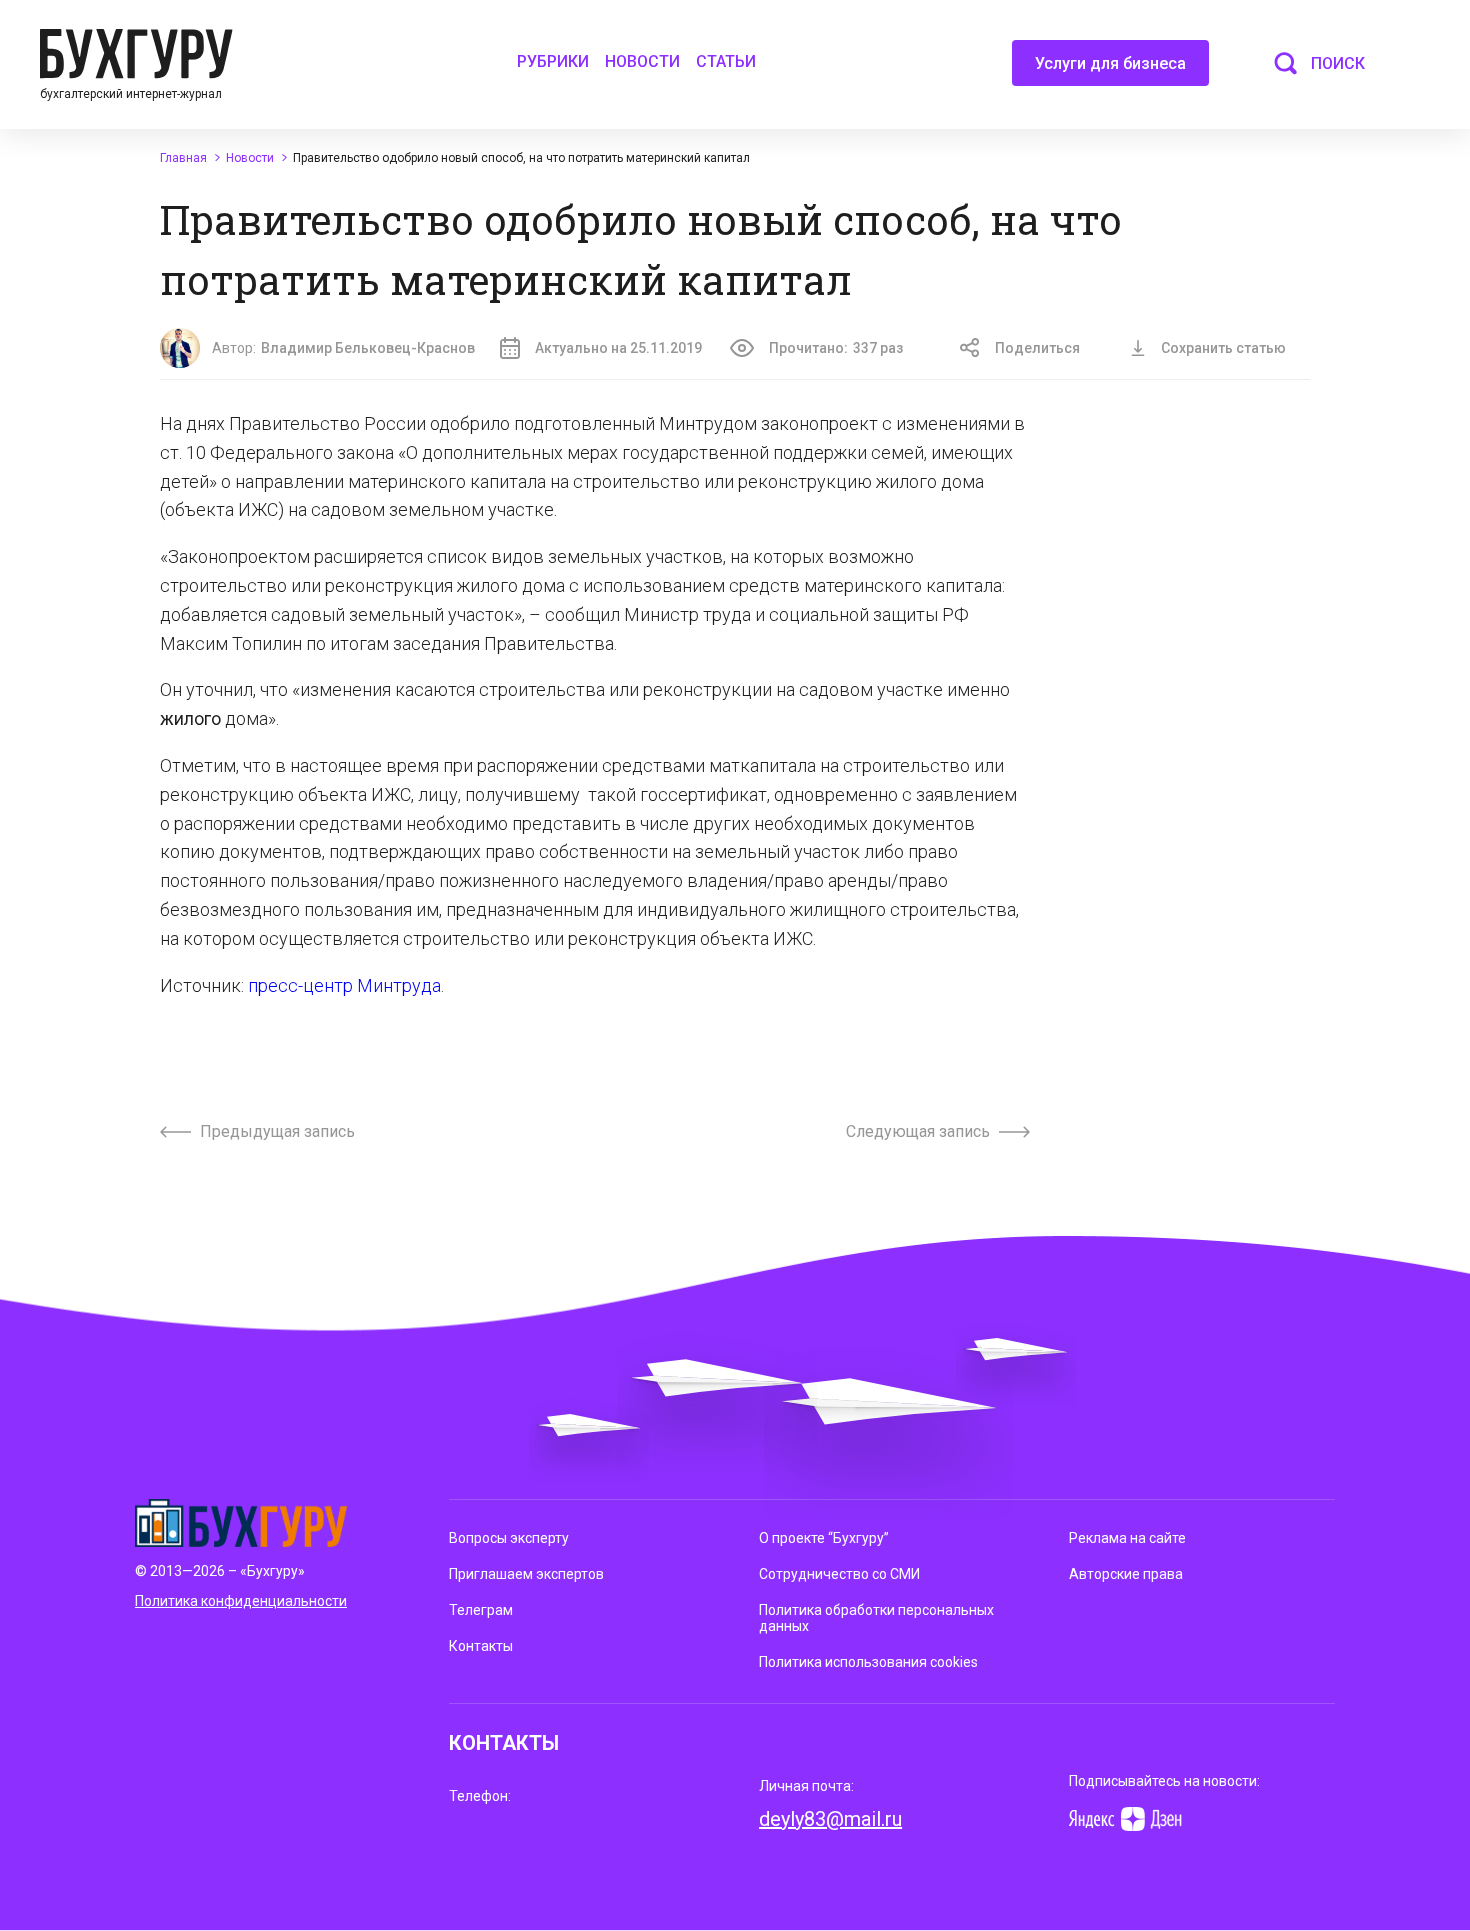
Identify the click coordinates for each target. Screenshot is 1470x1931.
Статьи (726, 61)
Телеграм (481, 1610)
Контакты (481, 1646)
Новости (642, 61)
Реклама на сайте (1127, 1538)
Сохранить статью (1223, 348)
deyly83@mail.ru (830, 1819)
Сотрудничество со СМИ (839, 1574)
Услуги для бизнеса (1110, 63)
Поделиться (1037, 348)
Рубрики (553, 61)
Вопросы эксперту (509, 1538)
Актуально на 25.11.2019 (618, 348)
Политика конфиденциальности (241, 1601)
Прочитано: (836, 348)
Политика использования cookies (868, 1662)
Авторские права (1126, 1574)
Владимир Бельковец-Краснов (368, 348)
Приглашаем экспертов (526, 1574)
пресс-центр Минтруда (344, 985)
